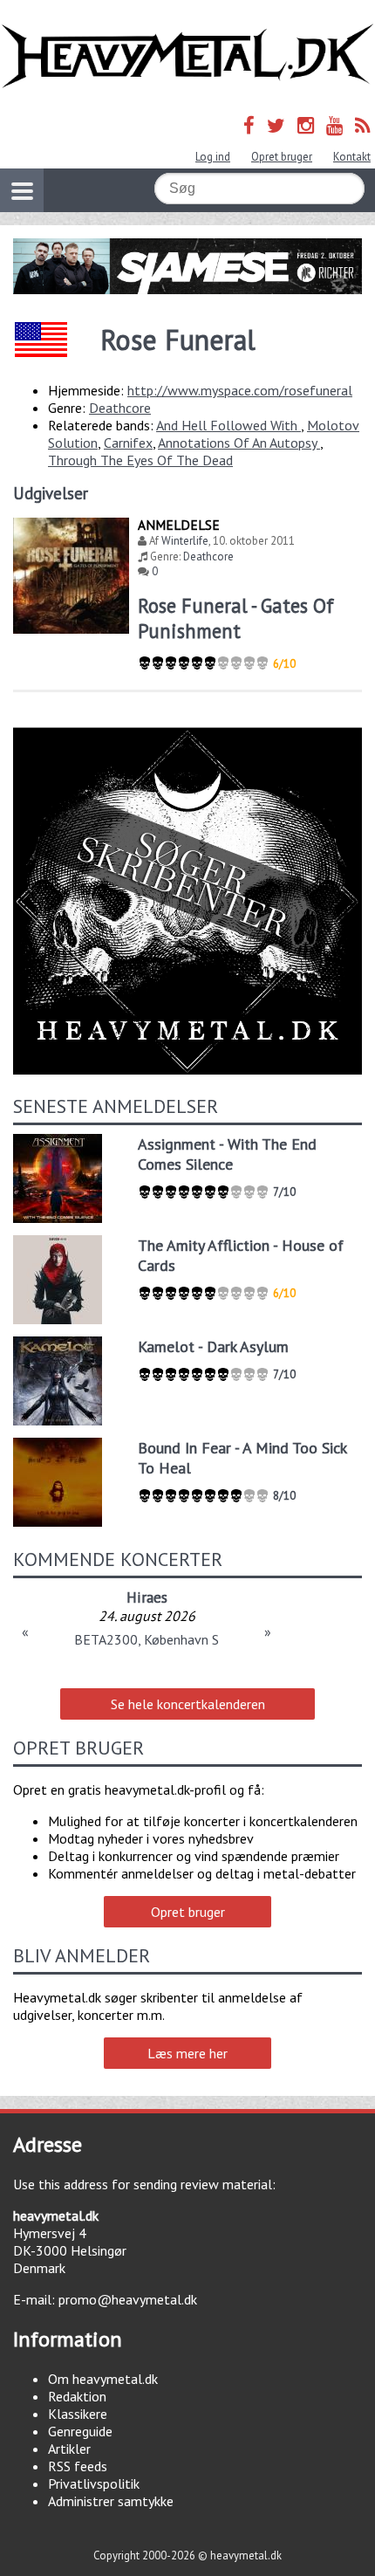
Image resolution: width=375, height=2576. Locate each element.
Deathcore (120, 408)
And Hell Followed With (228, 425)
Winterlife (185, 541)
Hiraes (147, 1597)
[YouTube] (334, 125)
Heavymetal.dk (187, 56)
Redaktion (77, 2396)
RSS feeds (78, 2466)
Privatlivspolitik (94, 2483)
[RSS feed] (363, 125)
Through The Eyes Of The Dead (140, 460)
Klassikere (78, 2414)
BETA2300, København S (147, 1639)
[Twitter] (276, 125)
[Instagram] (306, 125)
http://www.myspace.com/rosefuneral (240, 390)
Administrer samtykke (111, 2501)
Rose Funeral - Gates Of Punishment (236, 618)
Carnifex (128, 443)
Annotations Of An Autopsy (239, 443)
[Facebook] (249, 125)
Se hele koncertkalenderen (188, 1704)
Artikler (69, 2449)
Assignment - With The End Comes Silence (227, 1154)
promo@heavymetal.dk (128, 2299)
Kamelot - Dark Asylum (213, 1346)
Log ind (213, 157)
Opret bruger (282, 157)
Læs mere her (187, 2053)
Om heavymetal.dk (103, 2379)
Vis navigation (22, 190)
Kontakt (352, 157)
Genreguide (80, 2431)
